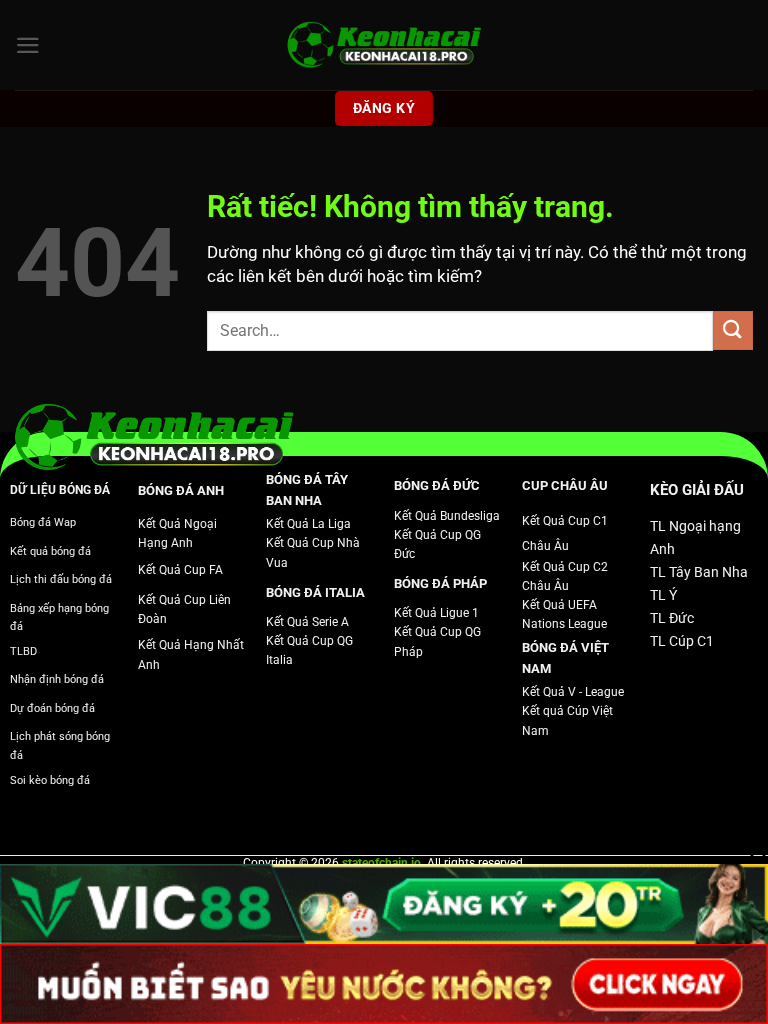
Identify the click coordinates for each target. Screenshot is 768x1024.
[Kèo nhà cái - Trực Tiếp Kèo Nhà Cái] (384, 45)
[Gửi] (733, 330)
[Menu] (28, 45)
